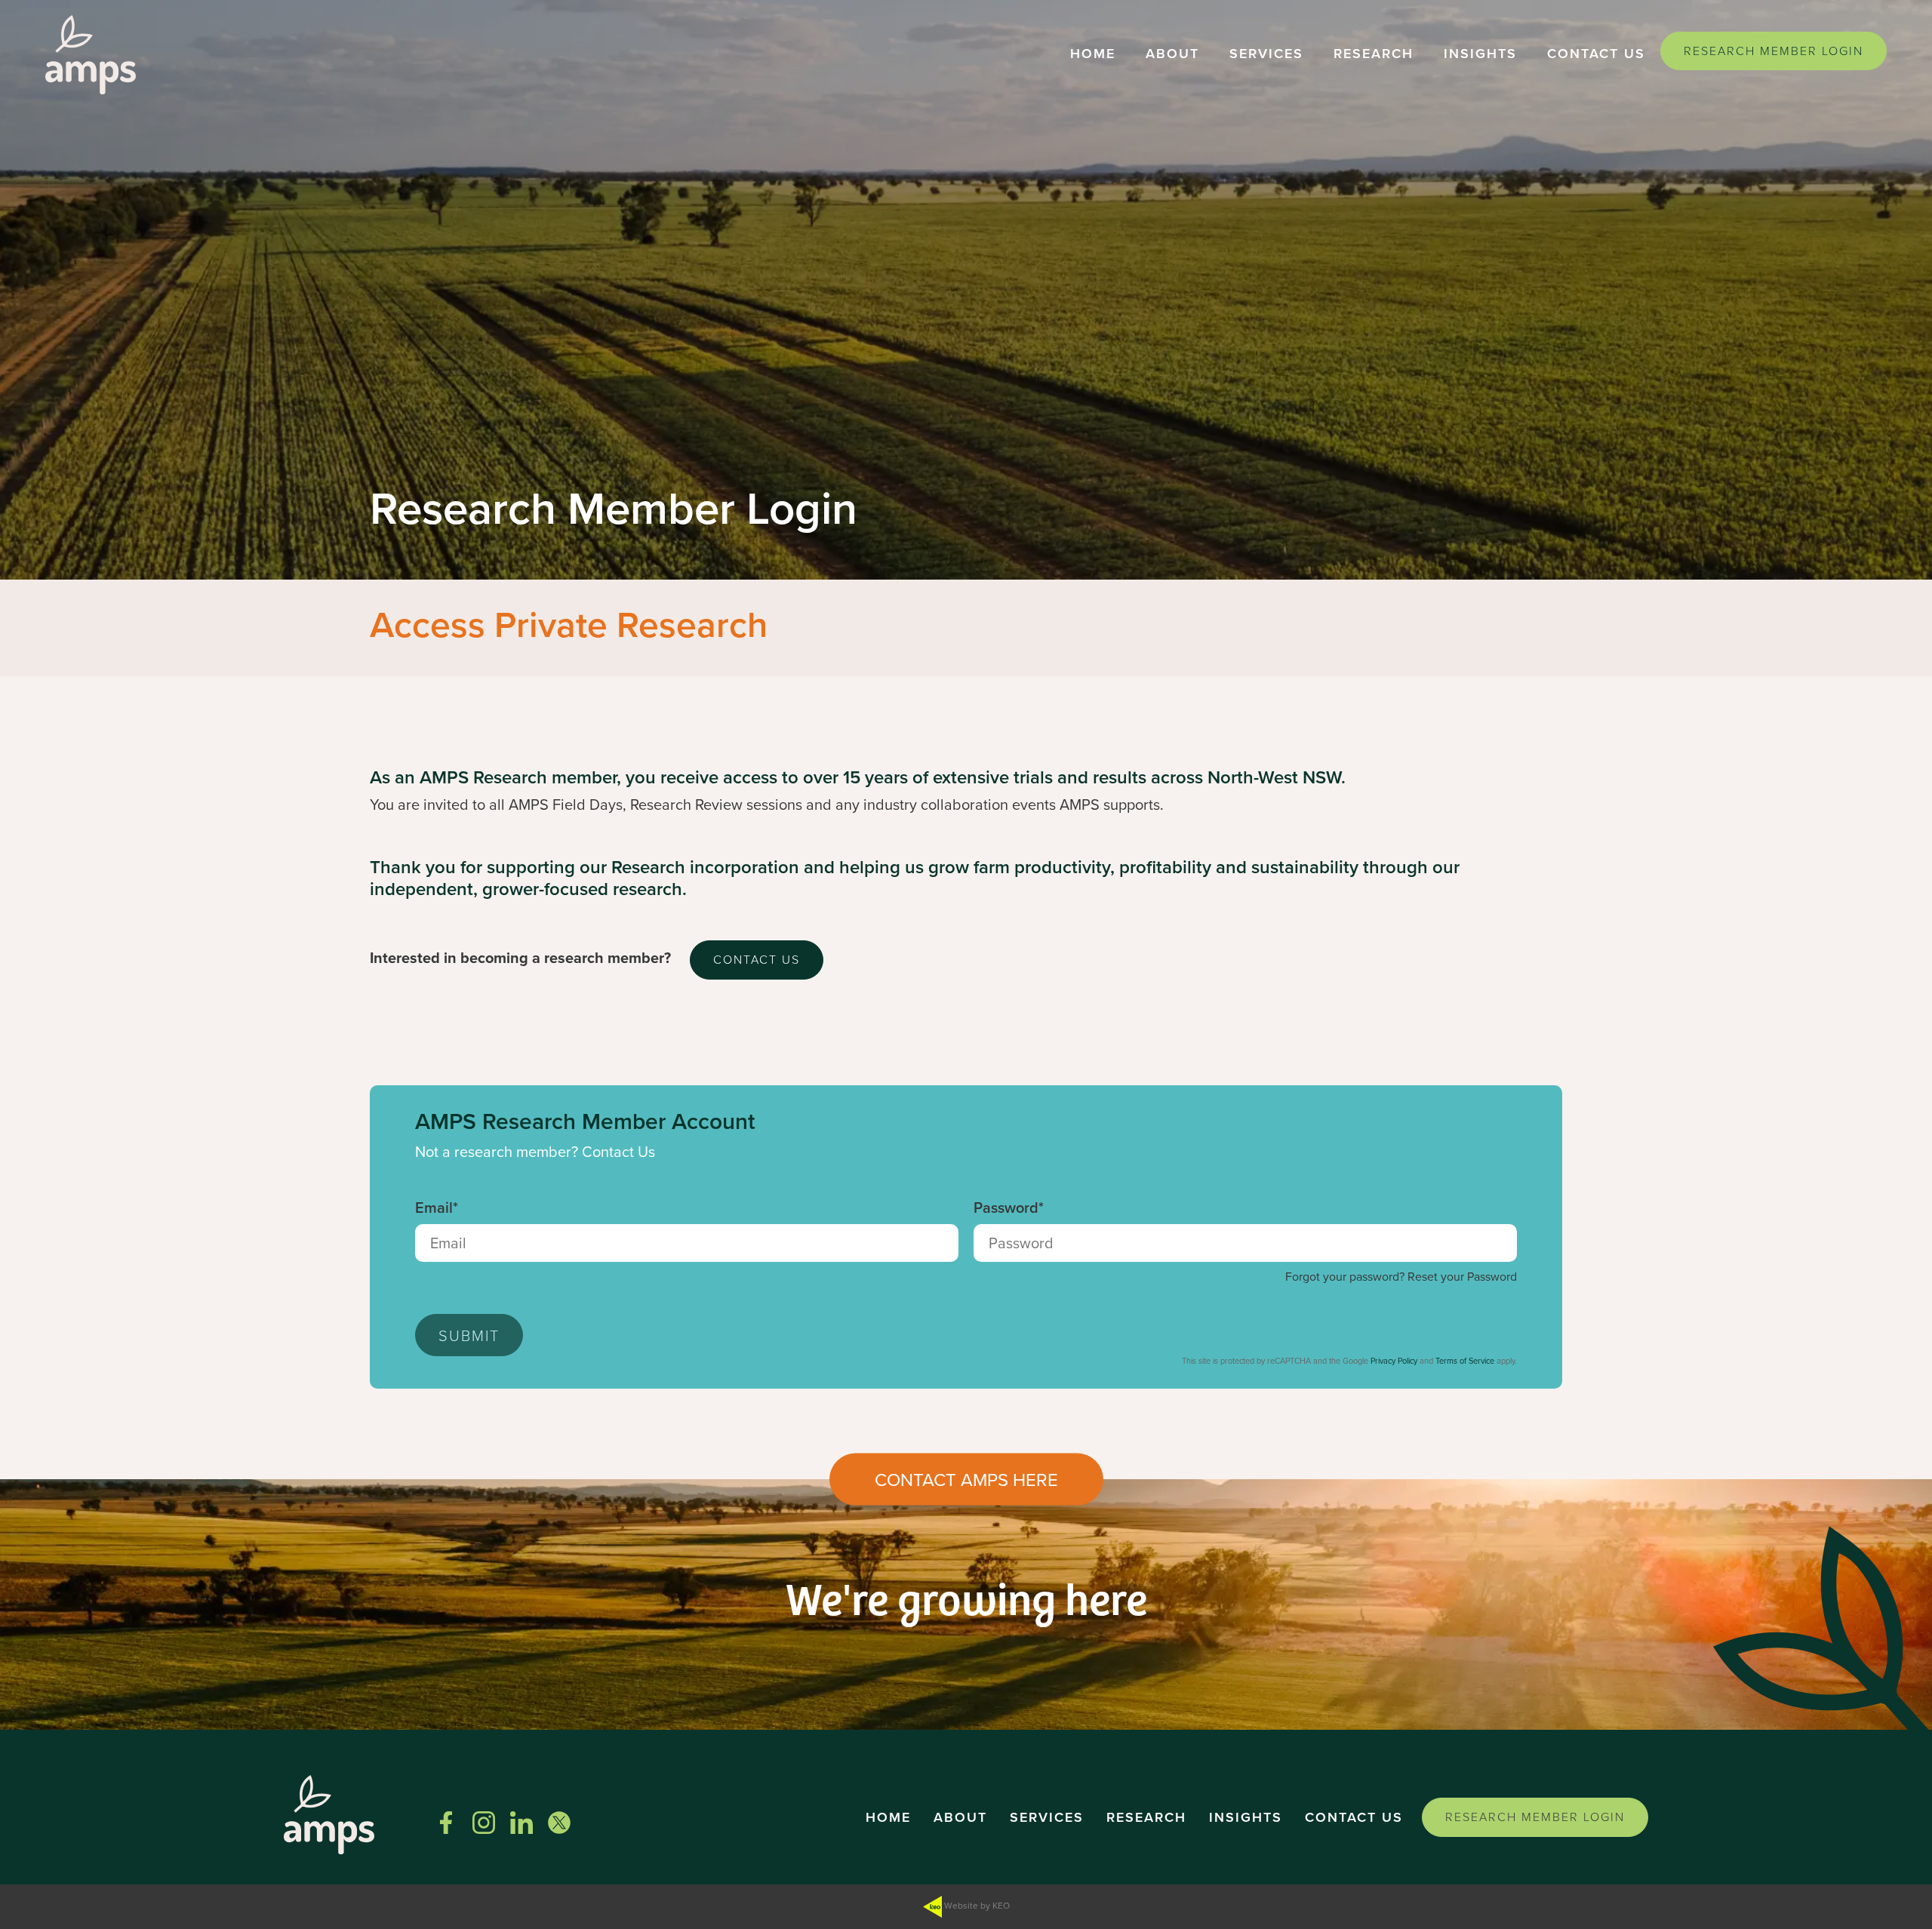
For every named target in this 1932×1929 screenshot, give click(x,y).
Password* (1009, 1208)
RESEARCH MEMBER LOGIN (1774, 51)
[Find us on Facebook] (446, 1823)
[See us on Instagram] (484, 1823)
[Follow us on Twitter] (559, 1823)
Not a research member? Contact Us (535, 1152)
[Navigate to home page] (91, 55)
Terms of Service (1465, 1361)
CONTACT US (757, 959)
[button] (1093, 55)
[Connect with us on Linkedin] (521, 1823)
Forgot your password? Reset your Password (1401, 1277)
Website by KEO (976, 1905)
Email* (437, 1208)
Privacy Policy (1394, 1361)
